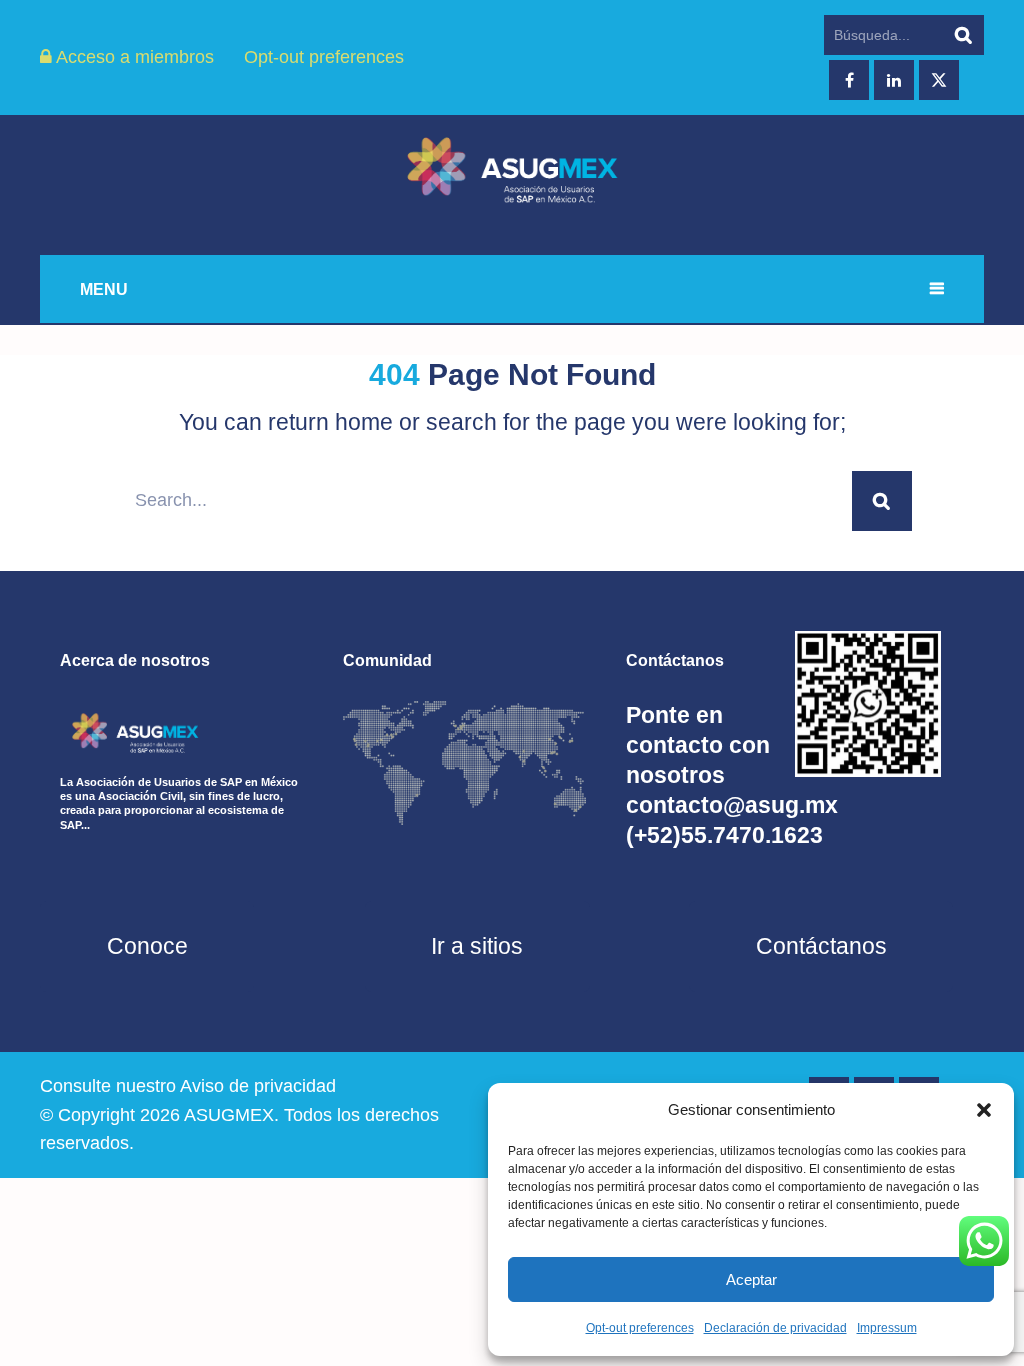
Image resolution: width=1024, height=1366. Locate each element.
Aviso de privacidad (258, 1086)
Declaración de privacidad (775, 1328)
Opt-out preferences (640, 1328)
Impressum (887, 1328)
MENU (104, 289)
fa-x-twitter (939, 80)
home (364, 422)
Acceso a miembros (133, 57)
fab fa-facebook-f (849, 80)
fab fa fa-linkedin (894, 80)
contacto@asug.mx (732, 805)
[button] (984, 1110)
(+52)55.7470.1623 (724, 835)
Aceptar (751, 1279)
